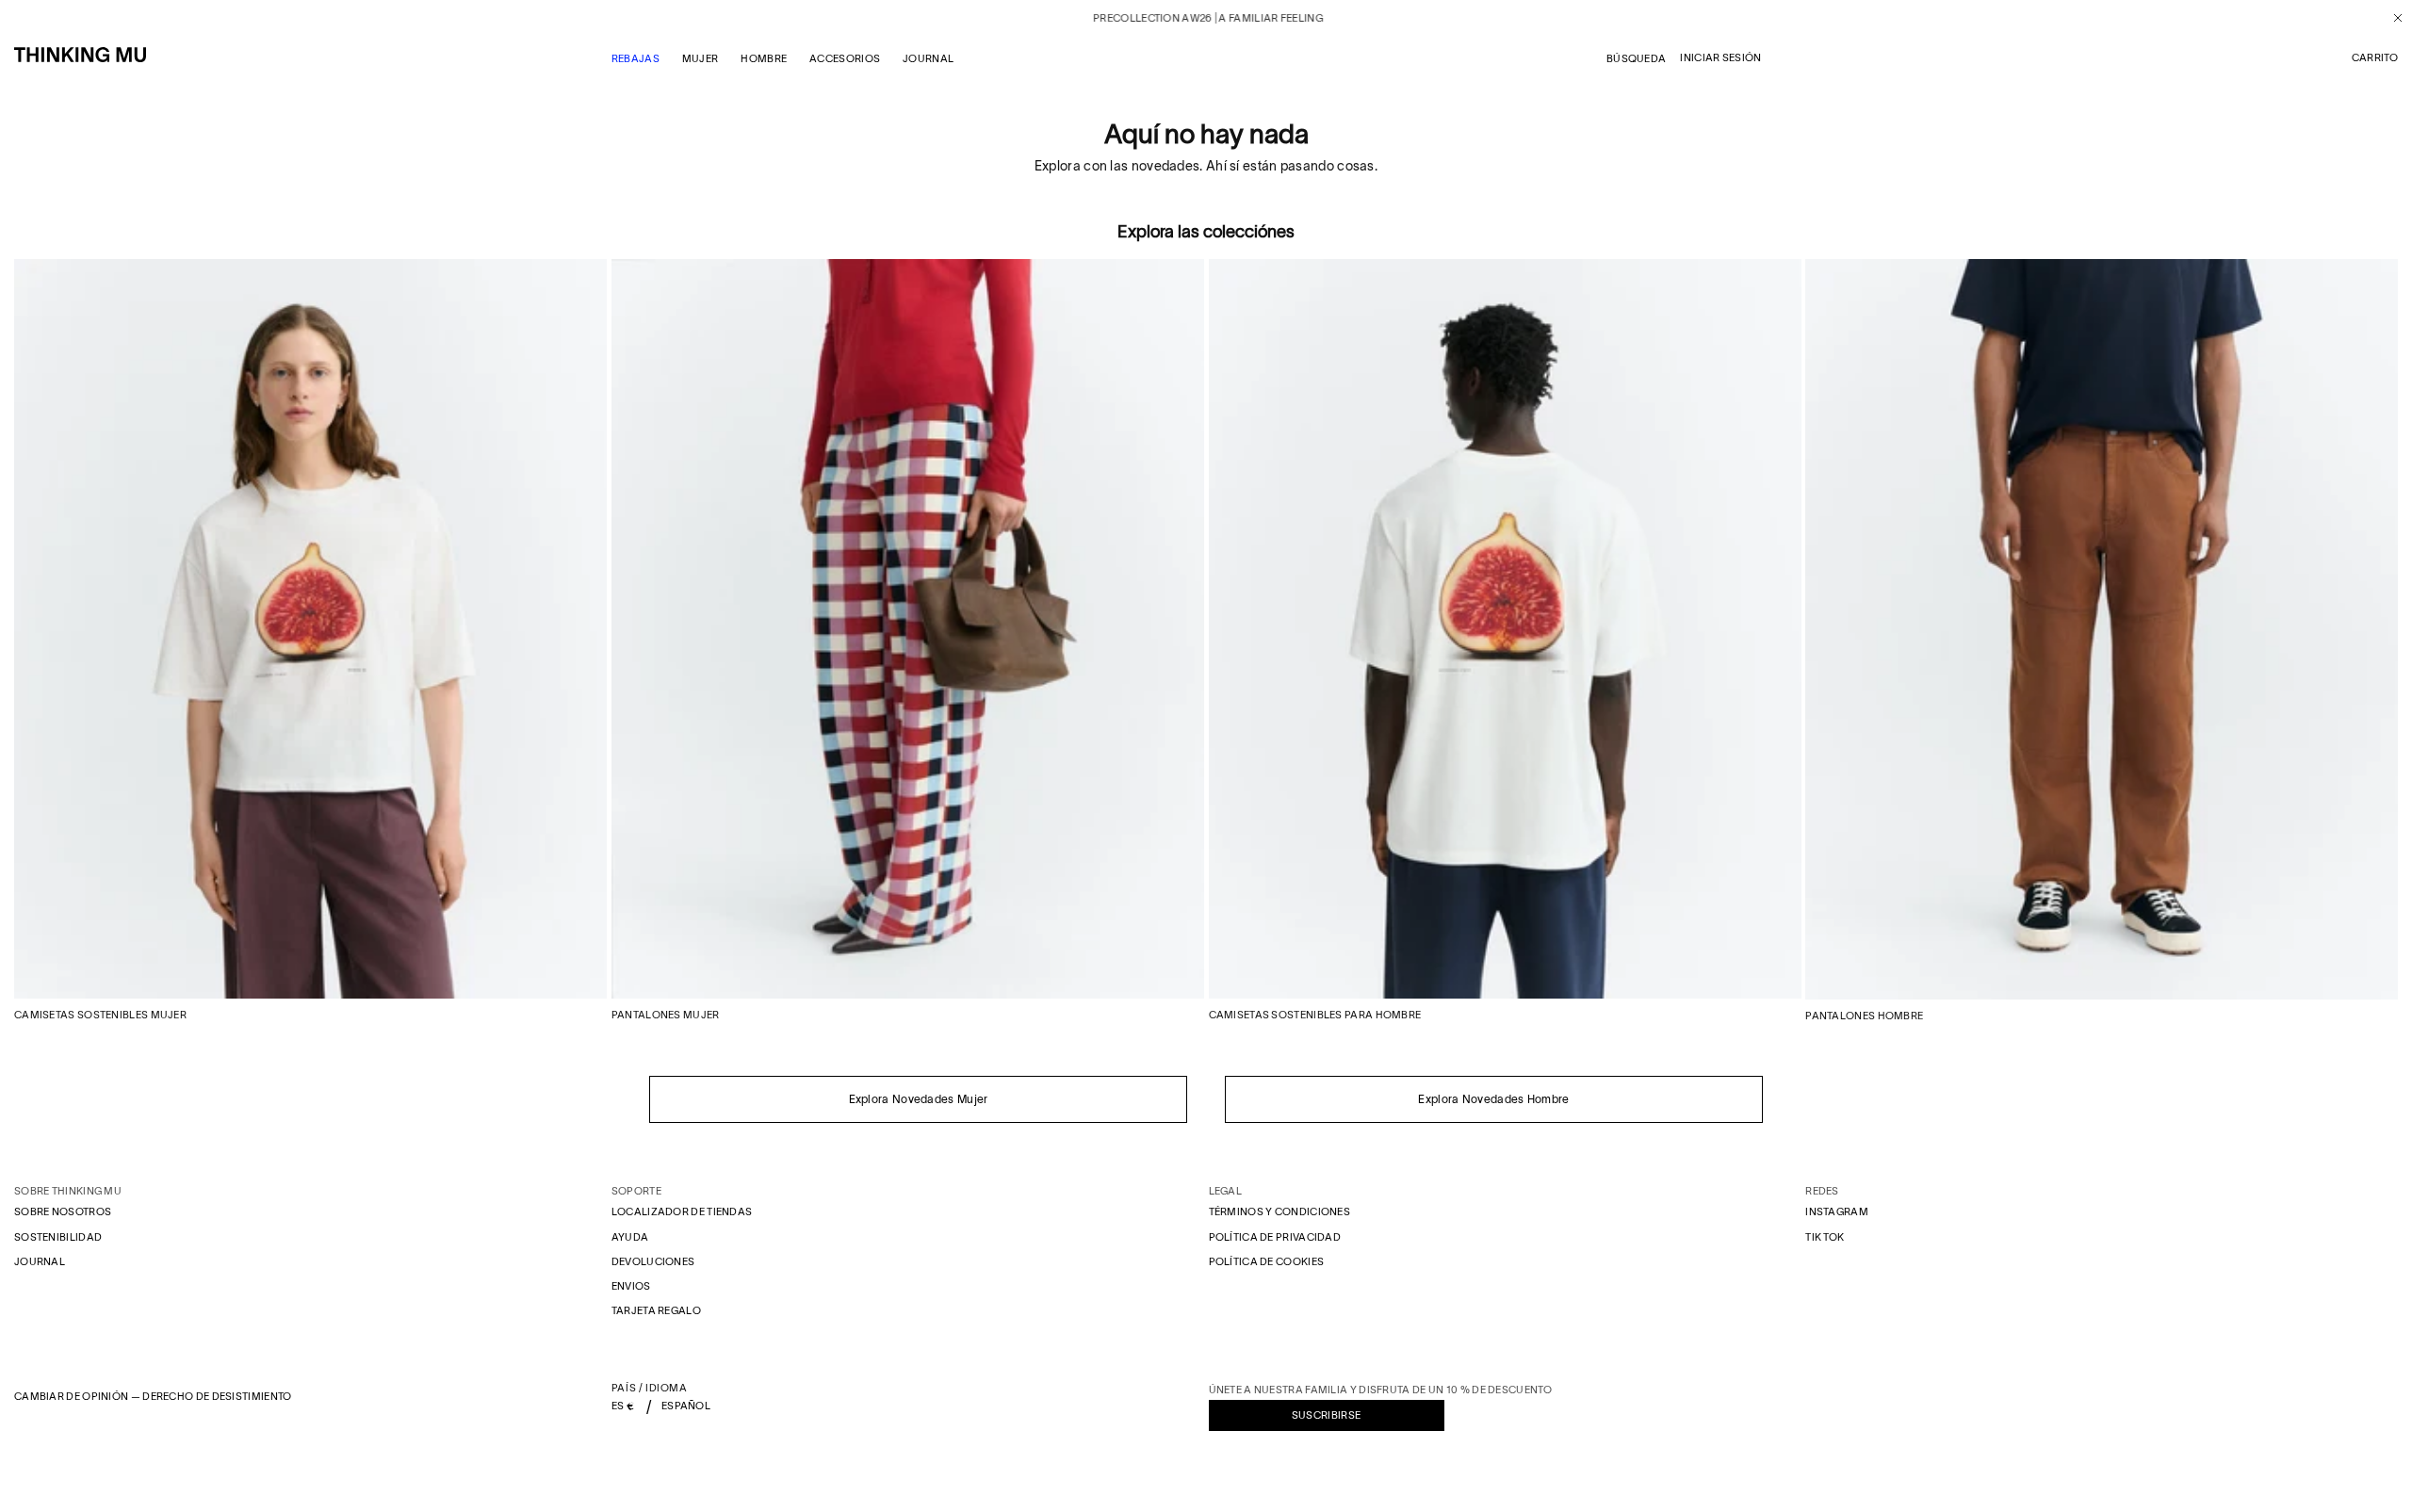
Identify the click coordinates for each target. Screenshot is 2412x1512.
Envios (631, 1286)
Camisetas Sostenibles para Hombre (1315, 1015)
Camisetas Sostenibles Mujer (100, 1015)
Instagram (1837, 1211)
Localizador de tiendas (682, 1211)
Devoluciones (653, 1261)
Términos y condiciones (1280, 1211)
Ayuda (630, 1237)
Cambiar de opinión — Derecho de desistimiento (153, 1396)
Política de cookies (1267, 1261)
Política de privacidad (1275, 1237)
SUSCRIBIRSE (1326, 1415)
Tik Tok (1825, 1237)
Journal (40, 1261)
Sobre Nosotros (63, 1211)
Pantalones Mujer (666, 1015)
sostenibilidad (58, 1237)
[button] (2375, 58)
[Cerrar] (2391, 18)
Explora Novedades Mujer (919, 1099)
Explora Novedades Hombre (1493, 1099)
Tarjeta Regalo (656, 1310)
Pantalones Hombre (1864, 1016)
